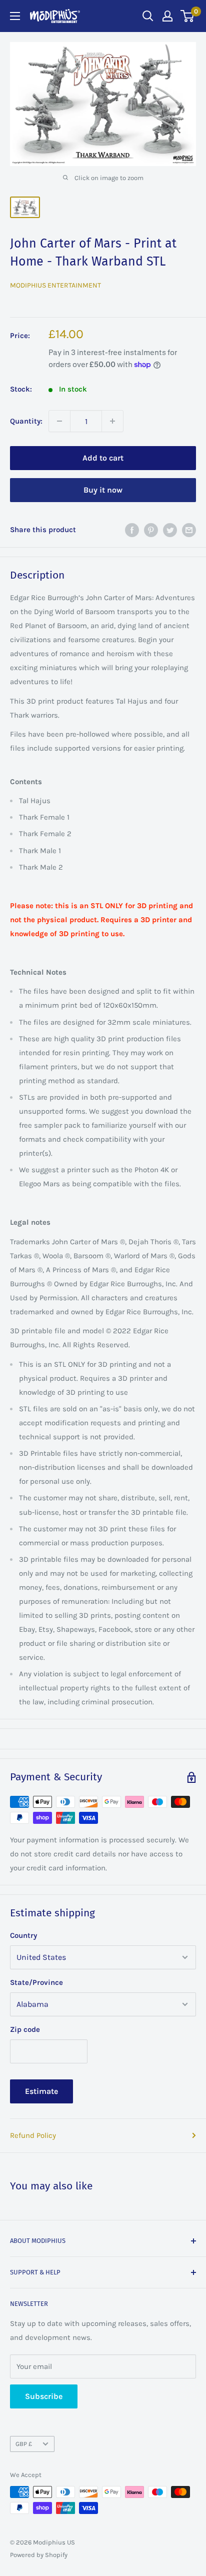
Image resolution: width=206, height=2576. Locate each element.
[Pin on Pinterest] (151, 529)
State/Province (36, 1982)
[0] (188, 16)
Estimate (41, 2091)
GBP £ (24, 2444)
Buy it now (103, 490)
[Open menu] (15, 16)
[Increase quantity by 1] (112, 421)
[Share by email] (189, 529)
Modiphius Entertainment (55, 285)
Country (23, 1935)
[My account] (167, 16)
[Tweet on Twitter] (170, 529)
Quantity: (26, 421)
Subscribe (44, 2396)
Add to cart (103, 458)
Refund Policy (33, 2135)
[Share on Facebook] (132, 529)
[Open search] (148, 16)
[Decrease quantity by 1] (59, 421)
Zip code (25, 2029)
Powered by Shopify (39, 2555)
